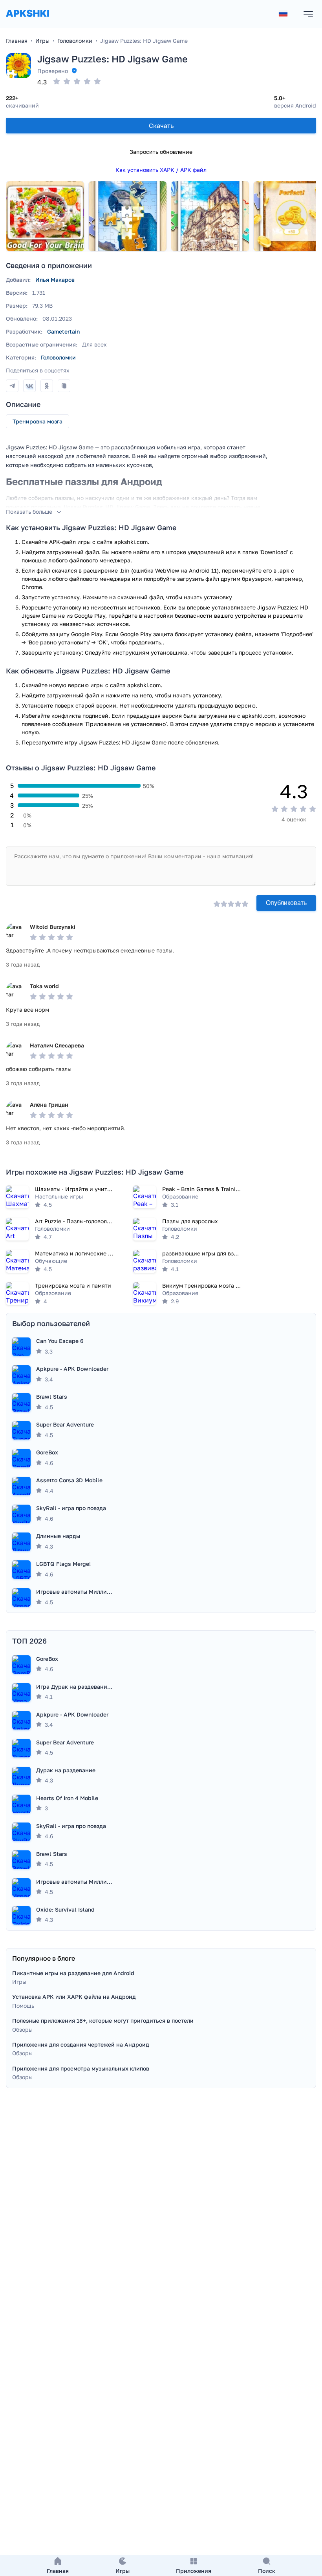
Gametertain (63, 331)
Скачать (161, 126)
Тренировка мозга (38, 421)
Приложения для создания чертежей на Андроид (81, 2044)
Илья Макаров (55, 280)
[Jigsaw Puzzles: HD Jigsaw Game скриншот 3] (210, 216)
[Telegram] (12, 386)
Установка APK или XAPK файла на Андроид (74, 1997)
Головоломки (58, 357)
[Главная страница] (27, 21)
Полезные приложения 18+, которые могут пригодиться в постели (103, 2020)
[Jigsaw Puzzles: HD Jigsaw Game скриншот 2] (128, 216)
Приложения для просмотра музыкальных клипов (81, 2068)
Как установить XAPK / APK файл (161, 170)
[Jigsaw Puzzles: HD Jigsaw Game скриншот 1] (45, 216)
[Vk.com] (29, 386)
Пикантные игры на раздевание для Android (73, 1973)
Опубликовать (286, 903)
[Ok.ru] (47, 386)
